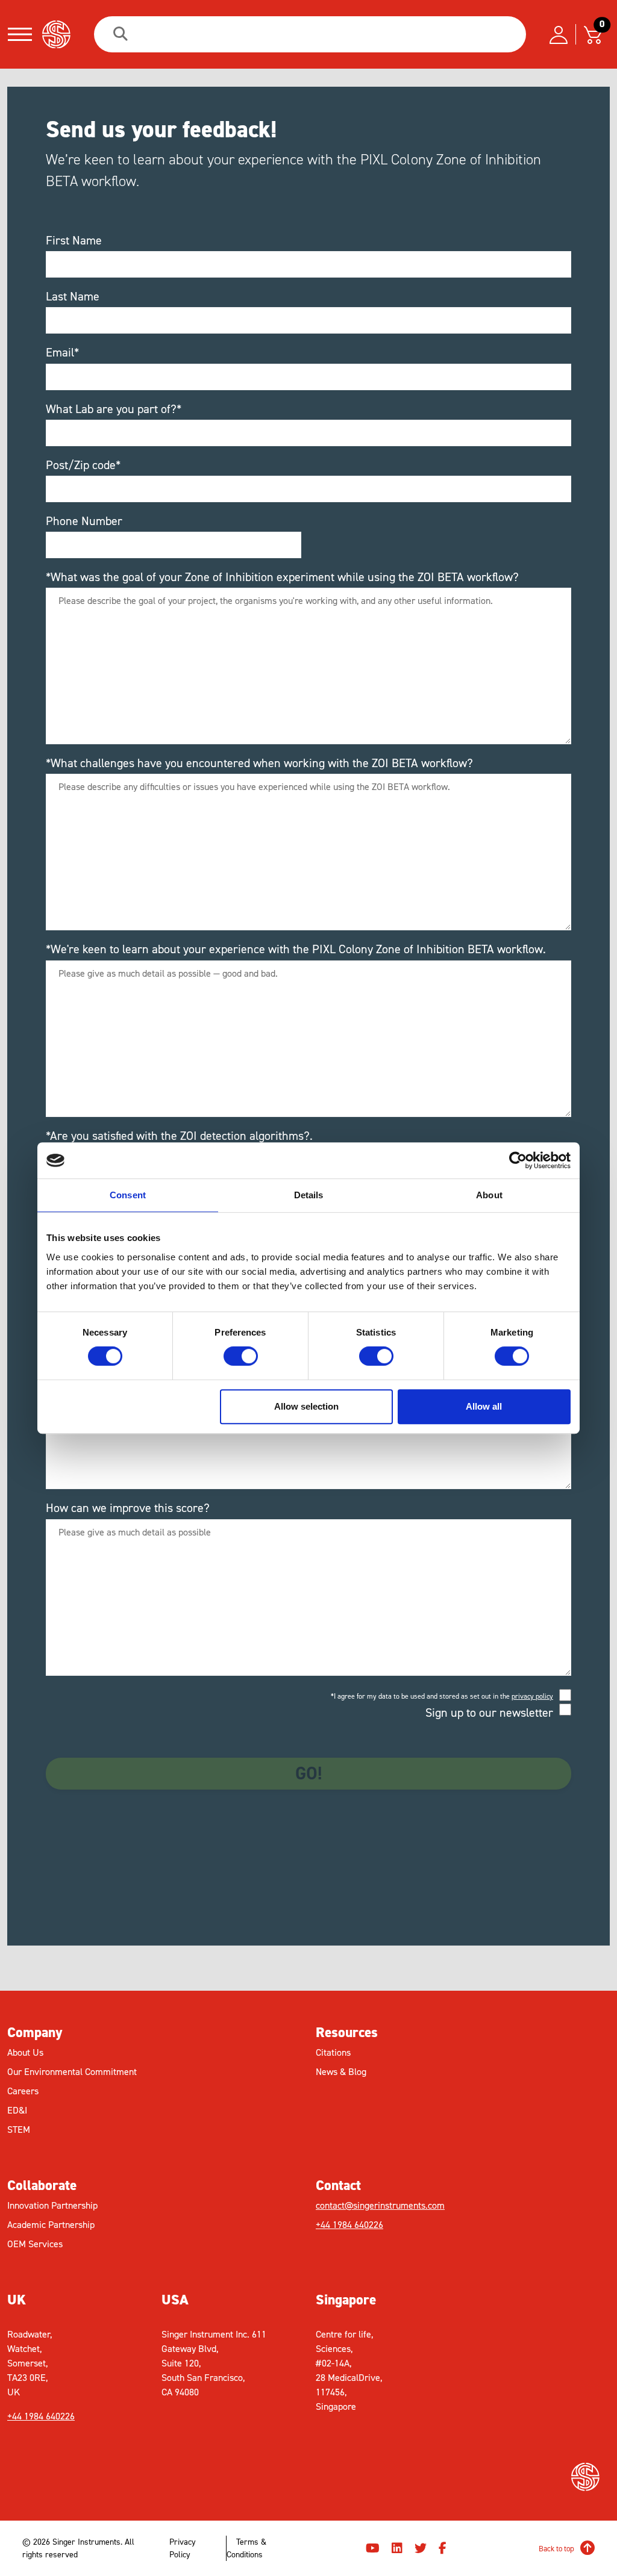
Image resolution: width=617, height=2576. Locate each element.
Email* (62, 352)
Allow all (484, 1406)
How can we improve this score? (128, 1508)
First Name (74, 240)
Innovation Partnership (52, 2205)
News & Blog (341, 2072)
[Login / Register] (559, 34)
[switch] (241, 1356)
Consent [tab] (128, 1195)
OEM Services (35, 2244)
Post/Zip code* (83, 465)
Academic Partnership (51, 2225)
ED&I (17, 2110)
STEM (19, 2130)
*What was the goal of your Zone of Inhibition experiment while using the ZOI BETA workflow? (282, 577)
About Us (25, 2052)
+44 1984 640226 (349, 2225)
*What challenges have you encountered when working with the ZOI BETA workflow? (259, 763)
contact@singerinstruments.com (380, 2205)
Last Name (73, 296)
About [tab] (489, 1195)
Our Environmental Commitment (72, 2072)
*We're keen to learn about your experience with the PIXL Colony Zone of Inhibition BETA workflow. (296, 949)
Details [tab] (309, 1195)
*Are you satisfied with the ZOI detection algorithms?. (179, 1136)
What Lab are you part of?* (114, 409)
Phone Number (84, 521)
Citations (333, 2052)
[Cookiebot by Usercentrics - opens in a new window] (518, 1160)
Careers (23, 2091)
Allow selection (306, 1406)
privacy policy (532, 1696)
